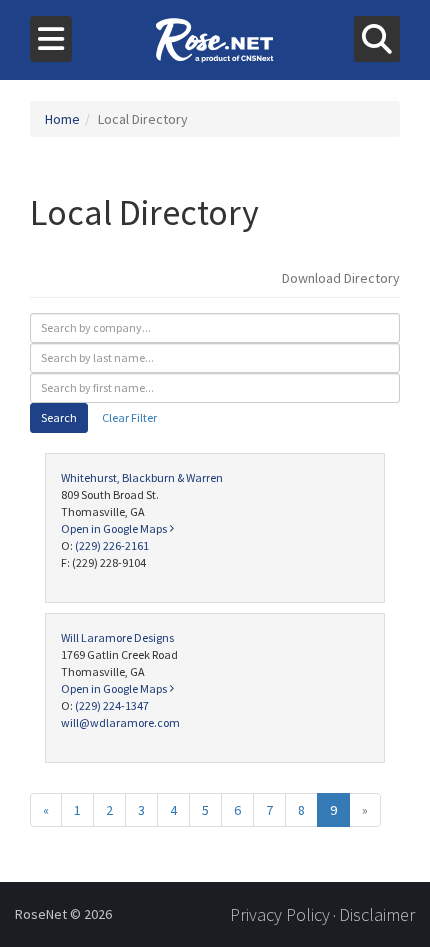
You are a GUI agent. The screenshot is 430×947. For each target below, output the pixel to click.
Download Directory (341, 278)
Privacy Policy (280, 914)
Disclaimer (377, 914)
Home (62, 119)
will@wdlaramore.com (120, 722)
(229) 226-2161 (112, 545)
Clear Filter (129, 417)
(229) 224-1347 (112, 705)
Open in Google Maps (115, 528)
